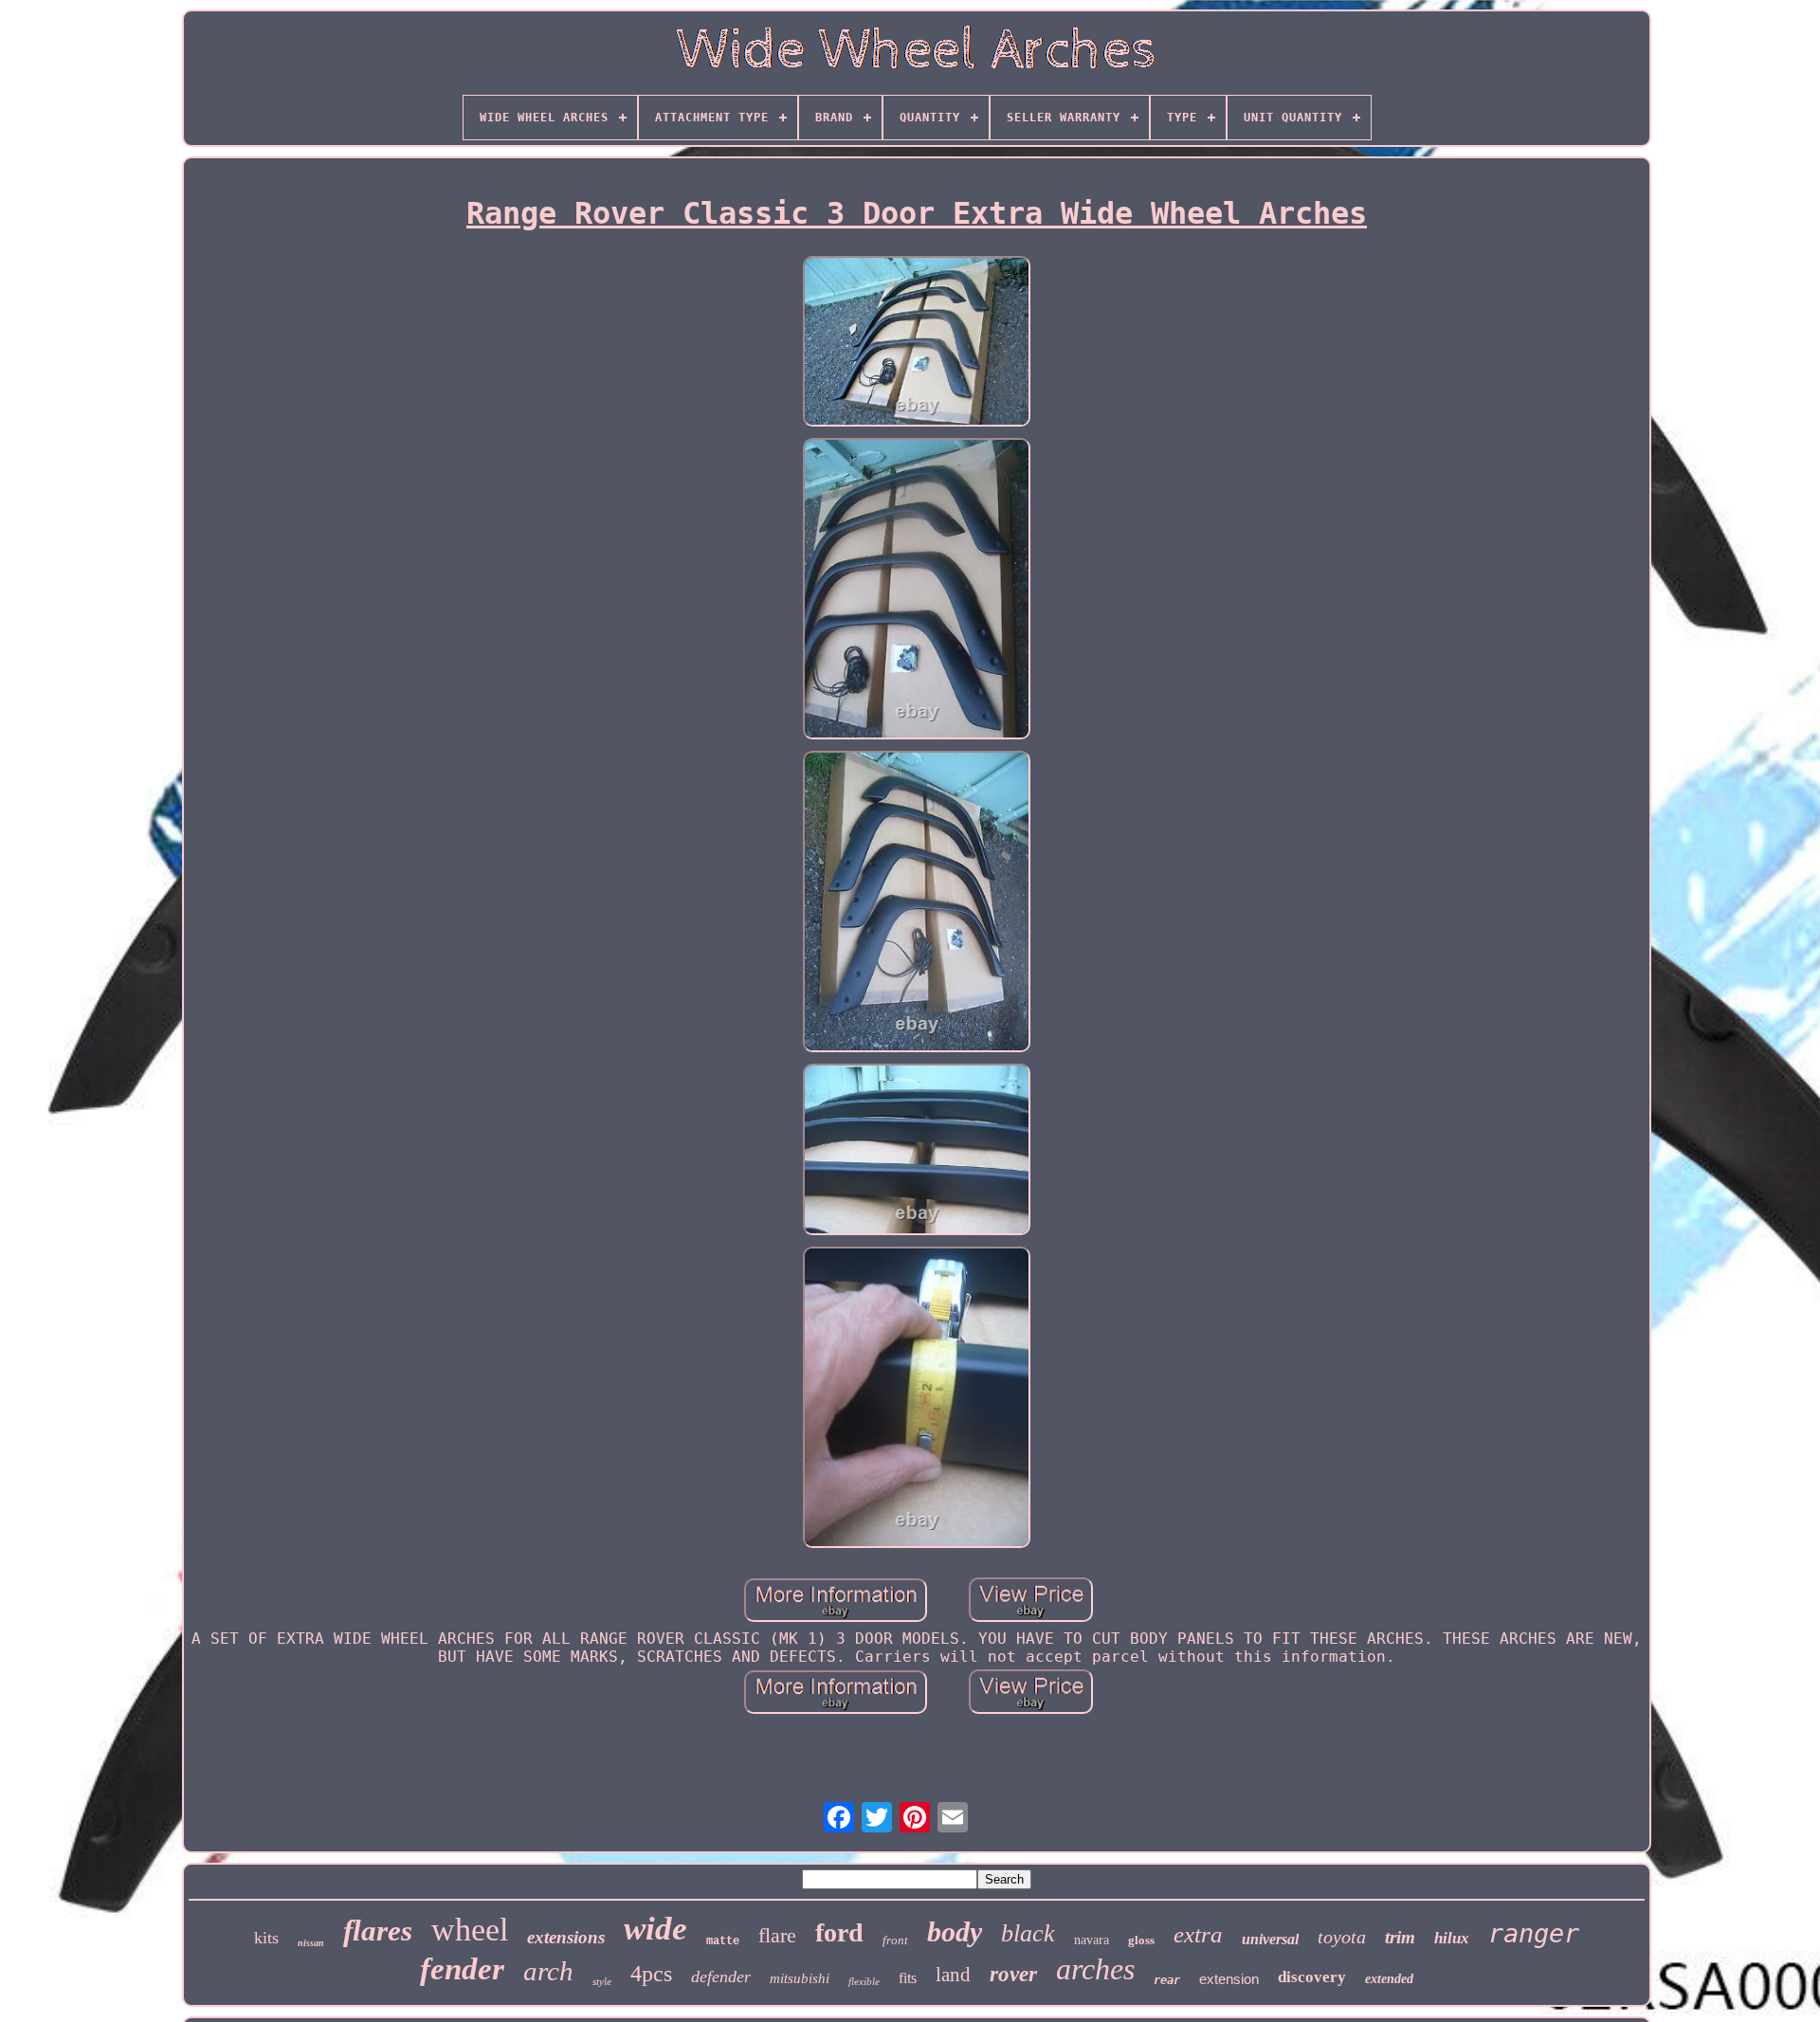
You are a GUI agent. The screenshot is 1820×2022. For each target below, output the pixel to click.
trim (1400, 1937)
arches (1095, 1969)
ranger (1534, 1933)
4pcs (651, 1974)
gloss (1141, 1940)
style (602, 1981)
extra (1198, 1934)
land (953, 1975)
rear (1167, 1980)
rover (1013, 1974)
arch (548, 1971)
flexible (864, 1981)
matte (723, 1941)
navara (1092, 1940)
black (1028, 1933)
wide (655, 1929)
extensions (566, 1937)
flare (777, 1935)
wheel (470, 1930)
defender (721, 1976)
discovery (1312, 1977)
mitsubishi (800, 1978)
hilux (1452, 1938)
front (895, 1940)
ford (839, 1932)
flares (378, 1931)
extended (1389, 1979)
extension (1229, 1979)
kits (266, 1938)
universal (1270, 1939)
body (955, 1931)
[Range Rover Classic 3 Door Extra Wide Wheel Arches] (917, 343)
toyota (1342, 1937)
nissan (311, 1943)
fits (908, 1978)
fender (462, 1969)
